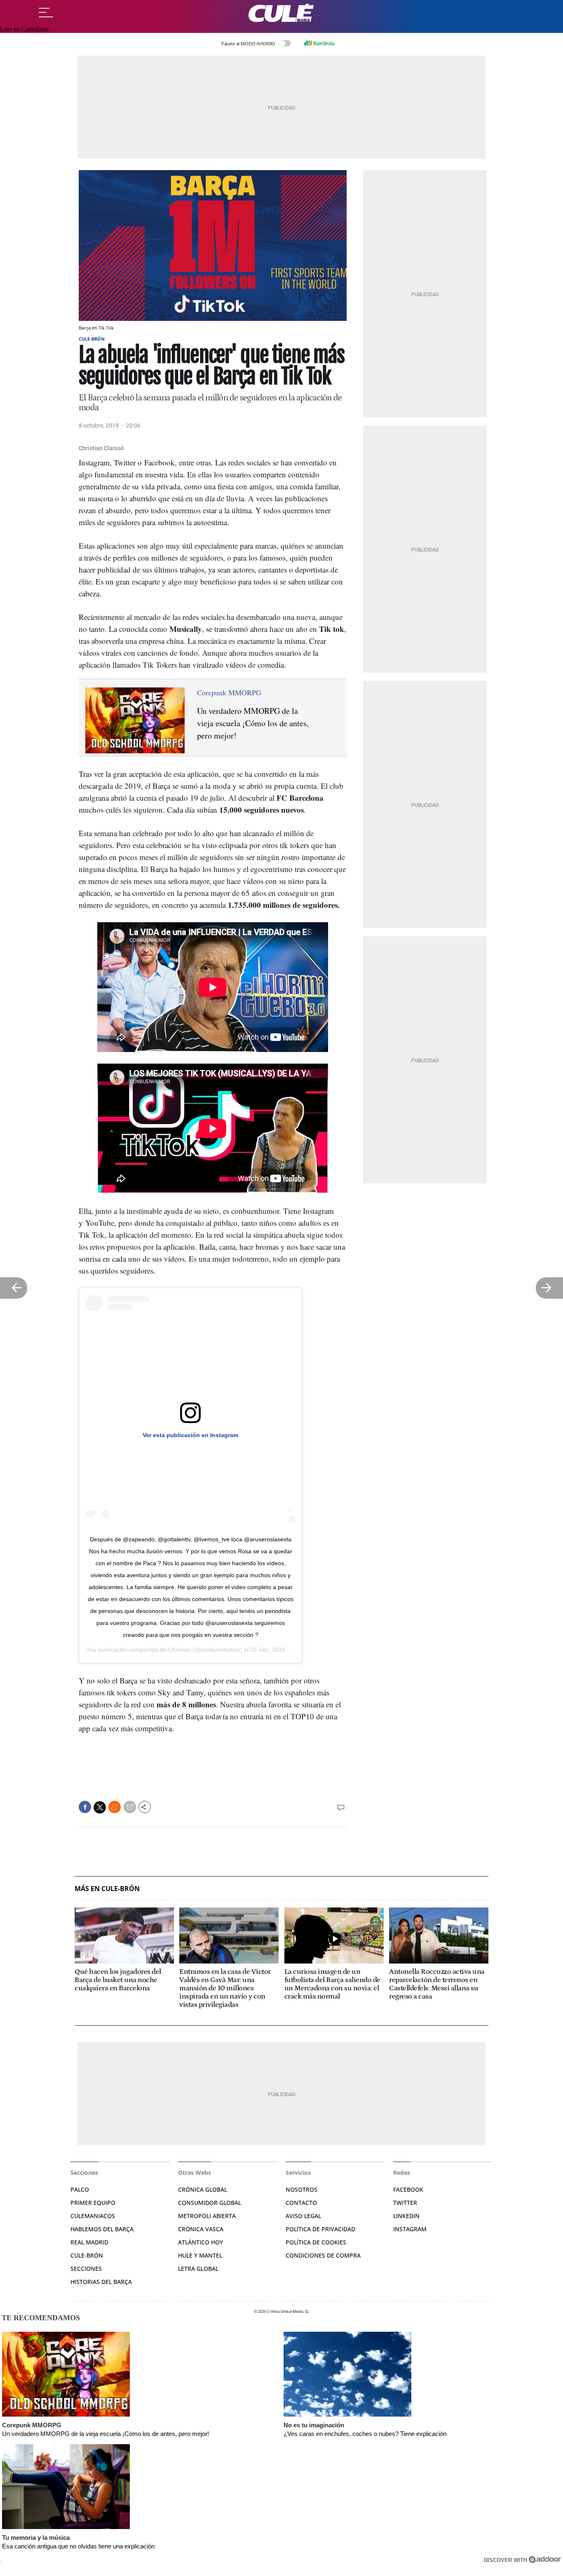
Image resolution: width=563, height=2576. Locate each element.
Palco (80, 2189)
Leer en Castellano (24, 29)
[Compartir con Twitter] (100, 1807)
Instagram (410, 2229)
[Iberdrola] (319, 43)
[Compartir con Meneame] (115, 1807)
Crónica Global (203, 2189)
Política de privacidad (320, 2229)
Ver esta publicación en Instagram (190, 1435)
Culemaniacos (93, 2216)
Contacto (301, 2203)
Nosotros (301, 2189)
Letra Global (198, 2269)
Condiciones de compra (323, 2255)
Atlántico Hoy (201, 2242)
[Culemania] (281, 13)
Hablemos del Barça (102, 2229)
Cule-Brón (92, 339)
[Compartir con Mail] (130, 1807)
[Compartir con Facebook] (85, 1807)
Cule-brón (87, 2255)
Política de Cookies (316, 2242)
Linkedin (406, 2216)
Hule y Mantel (200, 2255)
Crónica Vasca (201, 2229)
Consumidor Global (210, 2203)
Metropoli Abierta (207, 2216)
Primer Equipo (93, 2203)
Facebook (408, 2189)
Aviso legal (303, 2216)
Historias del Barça (101, 2282)
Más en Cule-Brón (107, 1889)
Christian (180, 1650)
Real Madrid (89, 2242)
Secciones (86, 2269)
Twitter (405, 2203)
